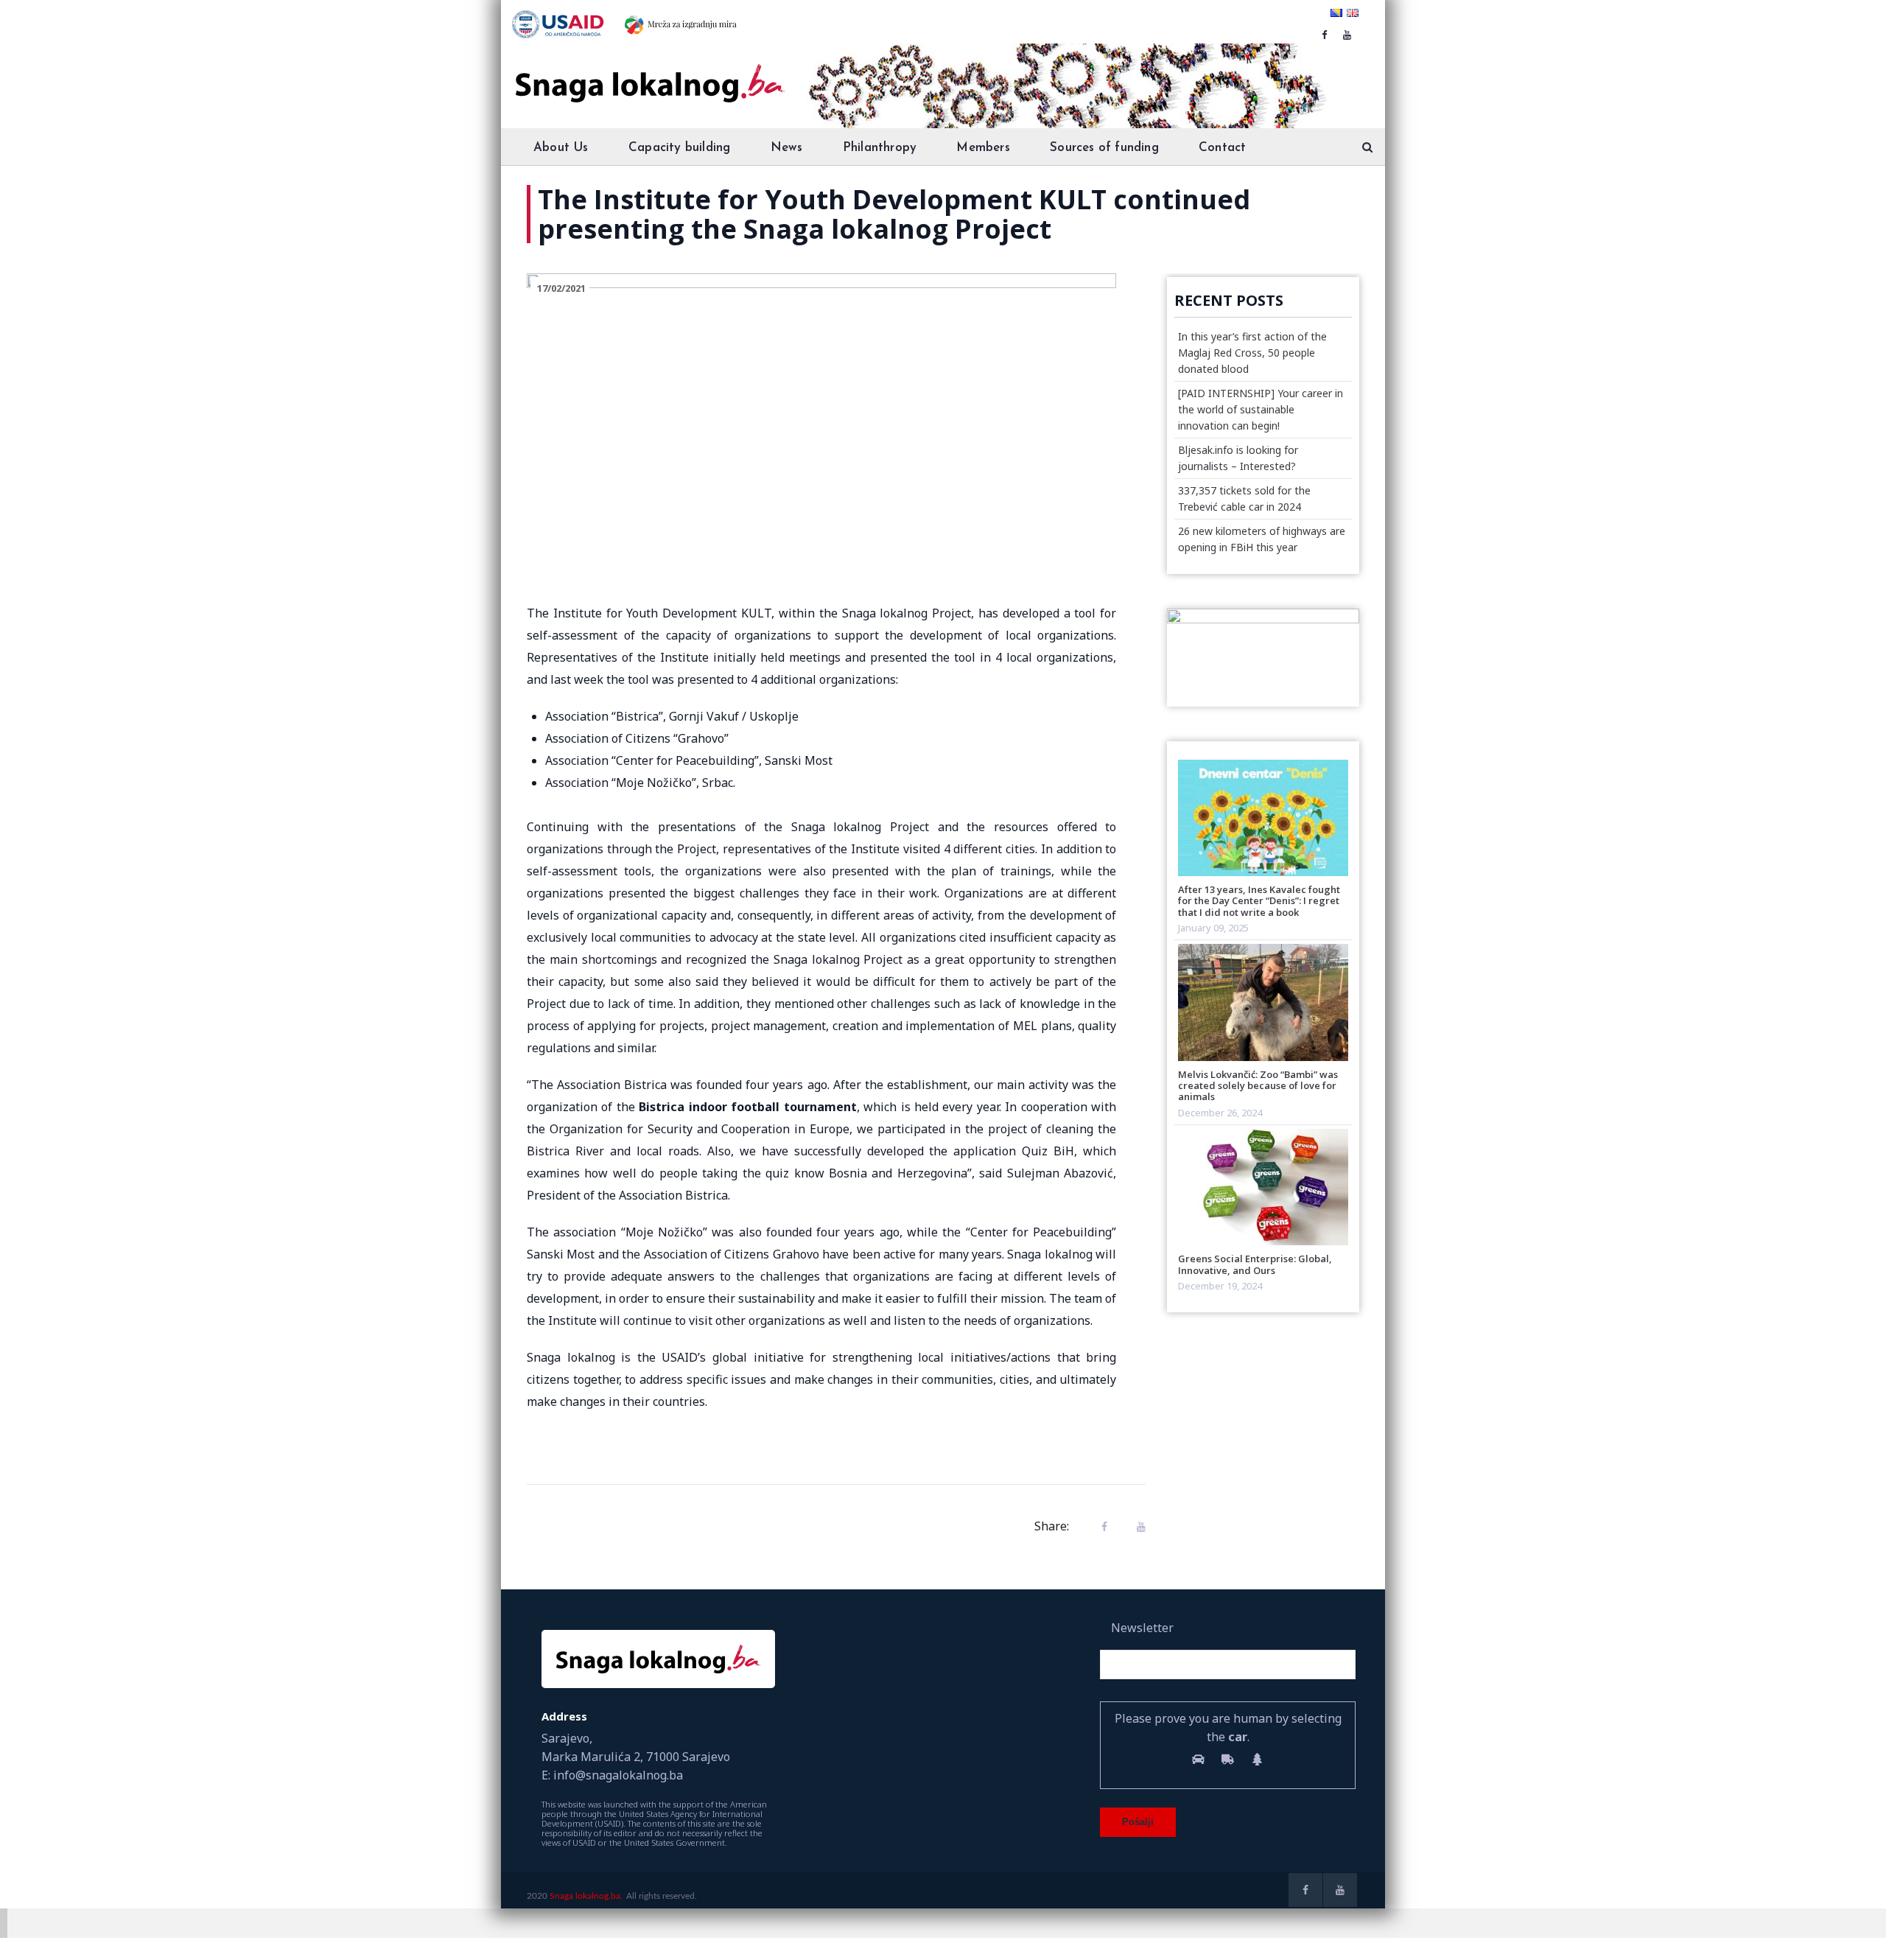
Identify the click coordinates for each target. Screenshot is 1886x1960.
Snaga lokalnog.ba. (586, 1896)
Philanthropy (880, 148)
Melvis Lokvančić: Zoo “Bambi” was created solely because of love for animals (1258, 1086)
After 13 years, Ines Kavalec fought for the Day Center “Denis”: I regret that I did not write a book (1259, 901)
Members (983, 148)
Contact (1222, 148)
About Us (561, 148)
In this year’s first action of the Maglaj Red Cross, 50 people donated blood (1252, 353)
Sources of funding (1104, 148)
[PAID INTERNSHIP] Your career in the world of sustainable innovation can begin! (1261, 409)
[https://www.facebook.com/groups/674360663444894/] (1324, 35)
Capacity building (679, 148)
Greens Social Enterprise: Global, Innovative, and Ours (1255, 1264)
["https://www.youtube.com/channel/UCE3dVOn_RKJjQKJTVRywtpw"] (1347, 35)
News (787, 148)
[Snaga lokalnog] (648, 73)
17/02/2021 (561, 288)
